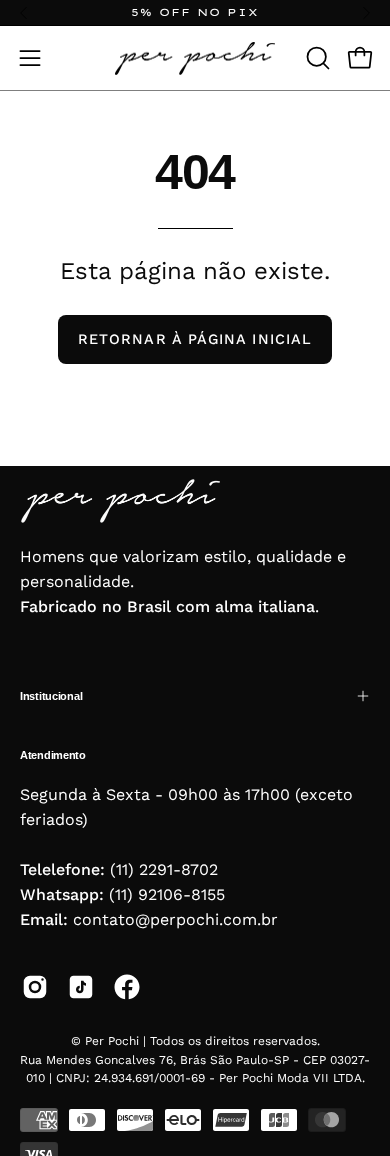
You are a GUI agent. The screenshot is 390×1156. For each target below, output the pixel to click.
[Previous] (24, 13)
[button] (316, 58)
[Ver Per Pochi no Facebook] (127, 987)
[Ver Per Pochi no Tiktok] (81, 987)
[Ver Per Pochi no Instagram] (35, 987)
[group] (195, 12)
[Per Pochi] (195, 58)
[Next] (366, 13)
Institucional (51, 696)
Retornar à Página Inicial (195, 339)
